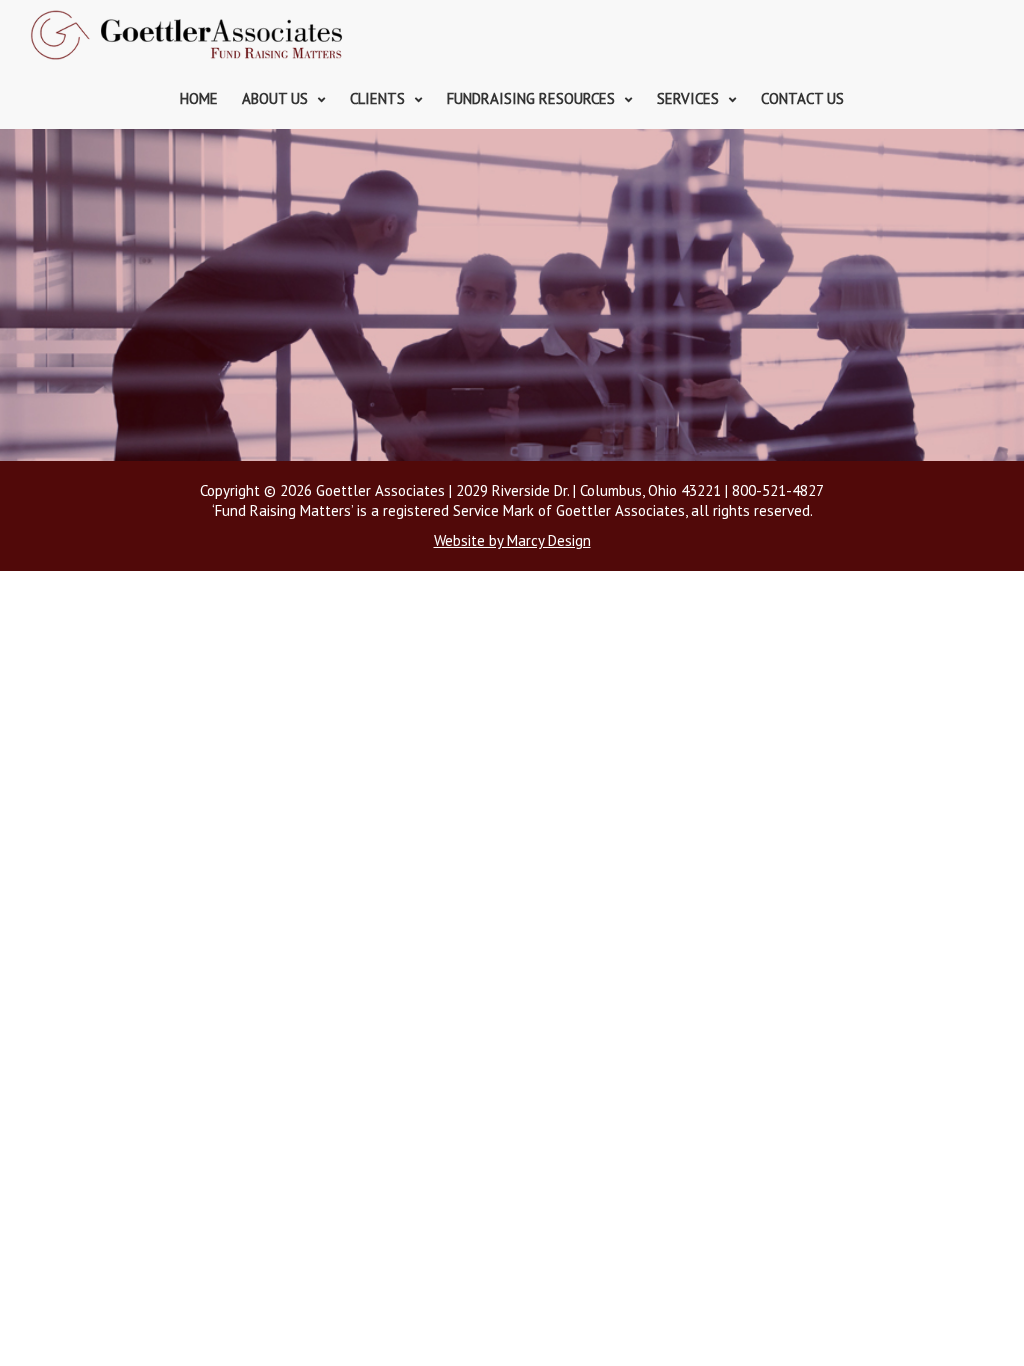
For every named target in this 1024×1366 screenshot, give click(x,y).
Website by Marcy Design (512, 540)
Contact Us (802, 98)
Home (199, 98)
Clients (377, 98)
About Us (275, 98)
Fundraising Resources (531, 98)
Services (688, 98)
